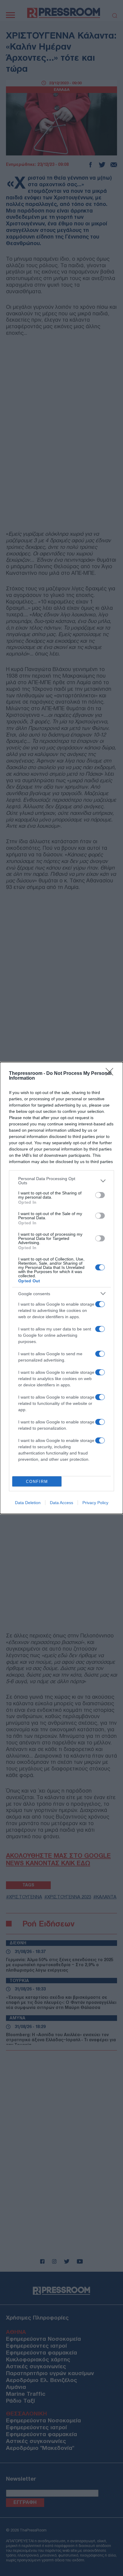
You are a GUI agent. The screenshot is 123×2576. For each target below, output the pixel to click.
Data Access (61, 1503)
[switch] (100, 1195)
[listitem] (61, 1181)
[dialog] (61, 1288)
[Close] (111, 1074)
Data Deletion (28, 1503)
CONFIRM (37, 1482)
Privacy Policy (95, 1503)
